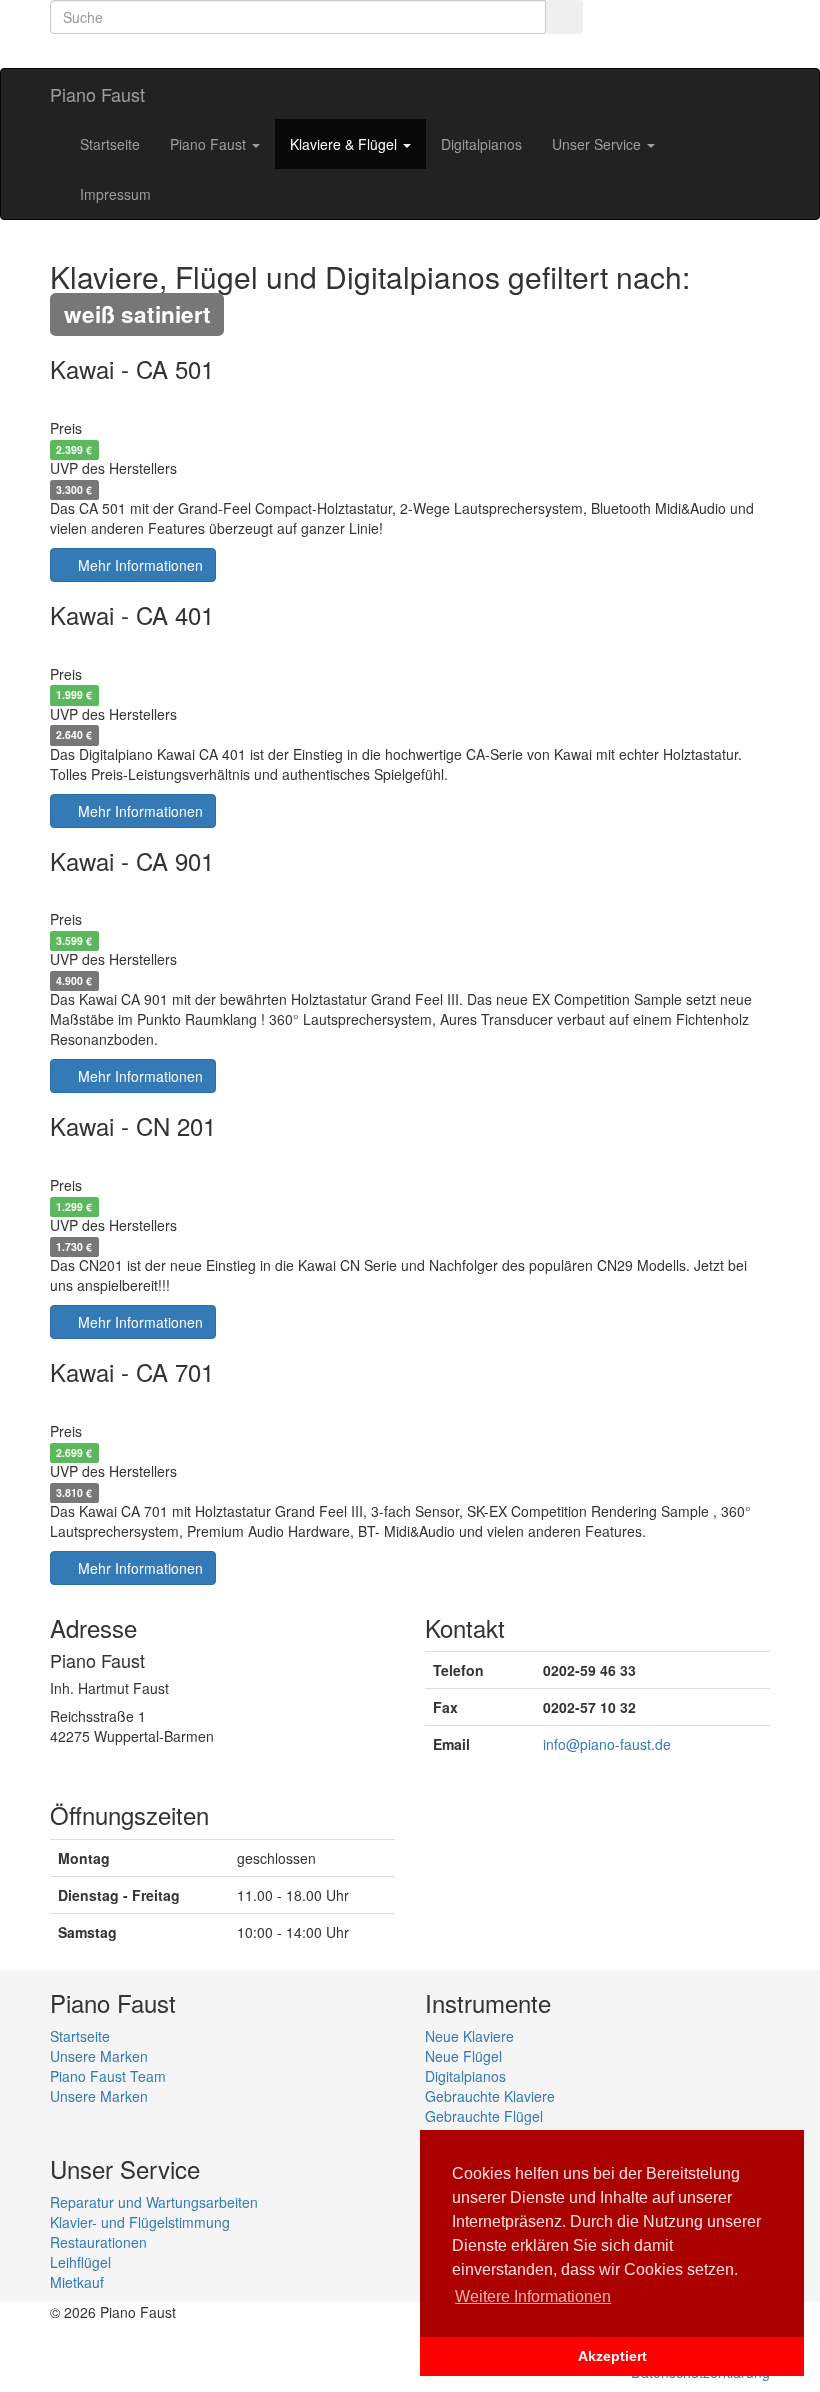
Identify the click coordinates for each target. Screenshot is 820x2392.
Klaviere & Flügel (345, 144)
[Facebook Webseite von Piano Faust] (109, 51)
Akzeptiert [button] (612, 2356)
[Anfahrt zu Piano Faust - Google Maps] (191, 51)
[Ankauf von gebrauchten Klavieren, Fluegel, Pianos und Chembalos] (68, 51)
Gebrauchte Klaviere (490, 2096)
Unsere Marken (99, 2056)
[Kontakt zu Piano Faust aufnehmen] (150, 51)
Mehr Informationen (138, 565)
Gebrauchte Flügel (484, 2116)
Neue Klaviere (469, 2036)
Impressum (115, 194)
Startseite (110, 144)
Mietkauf (77, 2282)
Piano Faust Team (108, 2076)
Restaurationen (98, 2242)
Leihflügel (80, 2262)
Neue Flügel (463, 2056)
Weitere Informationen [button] (533, 2296)
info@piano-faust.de (607, 1744)
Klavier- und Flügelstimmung (140, 2222)
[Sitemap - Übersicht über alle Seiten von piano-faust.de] (232, 51)
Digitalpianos (481, 144)
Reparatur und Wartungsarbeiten (154, 2202)
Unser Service (598, 144)
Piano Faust (97, 94)
